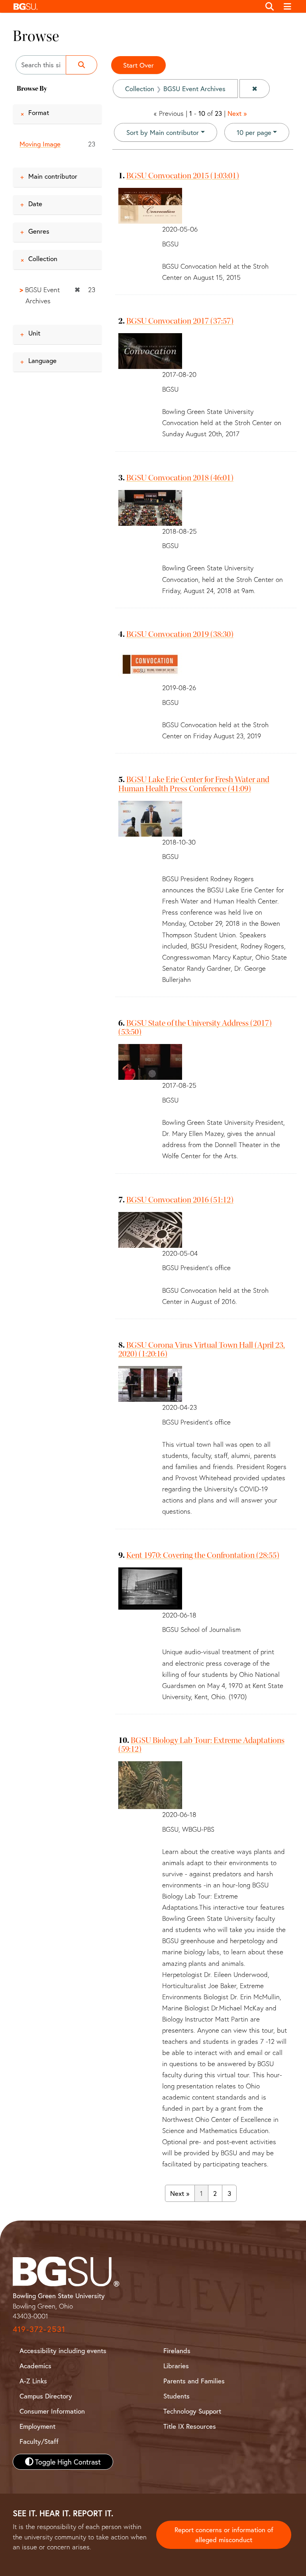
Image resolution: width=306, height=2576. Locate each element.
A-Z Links (33, 2381)
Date (35, 204)
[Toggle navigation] (288, 6)
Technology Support (192, 2411)
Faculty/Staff (39, 2441)
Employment (37, 2426)
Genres (39, 231)
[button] (135, 6)
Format (39, 112)
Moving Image (40, 144)
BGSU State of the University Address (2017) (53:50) (195, 1027)
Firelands (177, 2351)
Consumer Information (52, 2411)
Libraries (176, 2366)
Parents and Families (194, 2381)
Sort (163, 132)
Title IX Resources (190, 2426)
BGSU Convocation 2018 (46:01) (180, 478)
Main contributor (53, 176)
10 (254, 132)
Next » (237, 113)
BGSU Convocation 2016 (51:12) (180, 1200)
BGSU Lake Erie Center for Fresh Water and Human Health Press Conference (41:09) (194, 784)
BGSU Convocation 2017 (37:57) (180, 321)
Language (42, 360)
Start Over (138, 65)
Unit (34, 333)
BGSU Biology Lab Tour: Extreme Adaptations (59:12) (201, 1745)
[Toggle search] (270, 6)
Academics (35, 2366)
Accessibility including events (63, 2351)
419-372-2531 (39, 2329)
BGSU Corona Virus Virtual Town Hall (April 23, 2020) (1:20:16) (202, 1349)
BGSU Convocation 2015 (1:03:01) (183, 176)
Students (177, 2396)
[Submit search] (81, 65)
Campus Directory (46, 2396)
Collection (43, 259)
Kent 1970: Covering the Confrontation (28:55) (203, 1555)
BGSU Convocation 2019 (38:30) (180, 634)
